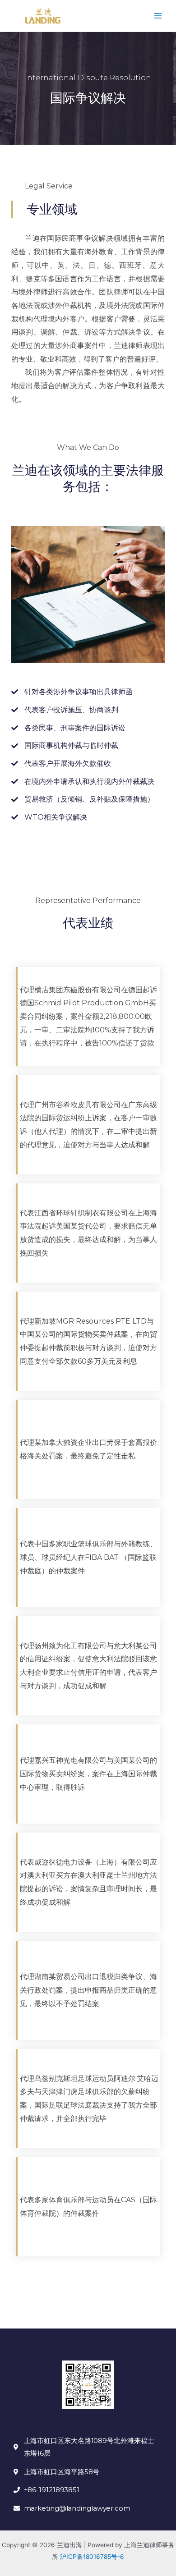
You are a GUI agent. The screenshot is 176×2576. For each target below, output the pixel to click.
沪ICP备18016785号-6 (91, 2557)
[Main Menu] (158, 16)
